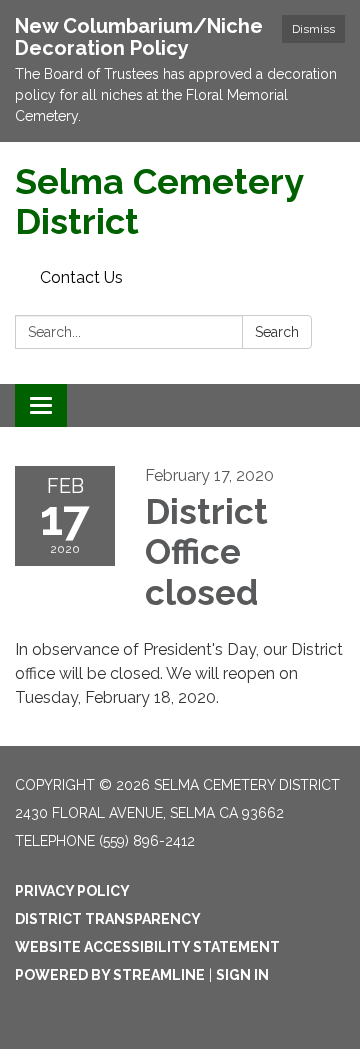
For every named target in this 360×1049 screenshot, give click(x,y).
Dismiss (313, 29)
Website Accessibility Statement (147, 947)
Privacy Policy (72, 891)
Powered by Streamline (110, 975)
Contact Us (81, 277)
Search (277, 332)
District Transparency (108, 919)
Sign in (242, 975)
